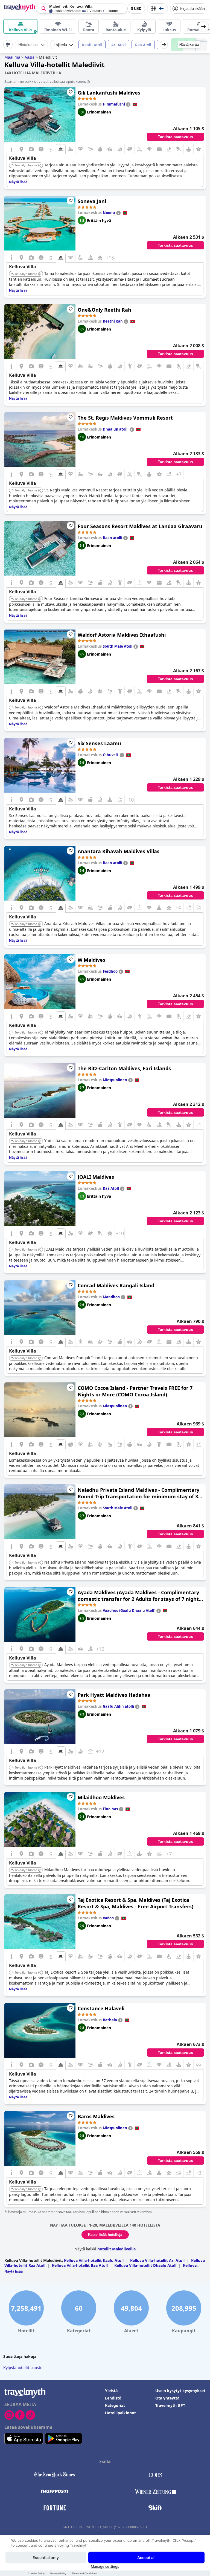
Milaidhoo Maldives (101, 1797)
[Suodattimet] (8, 45)
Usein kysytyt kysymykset (180, 2391)
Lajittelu (60, 45)
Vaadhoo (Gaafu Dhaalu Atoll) (129, 1610)
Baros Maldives (96, 2116)
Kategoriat (115, 2405)
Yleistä (111, 2391)
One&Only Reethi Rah (104, 310)
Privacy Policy (58, 2573)
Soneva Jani (92, 201)
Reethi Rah (113, 321)
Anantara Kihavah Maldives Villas (119, 851)
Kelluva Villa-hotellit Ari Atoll (157, 2260)
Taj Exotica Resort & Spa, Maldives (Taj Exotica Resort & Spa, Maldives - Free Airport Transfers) (135, 1903)
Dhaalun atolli (116, 429)
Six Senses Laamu (99, 743)
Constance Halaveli (101, 2008)
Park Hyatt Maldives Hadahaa (114, 1695)
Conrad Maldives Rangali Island (116, 1285)
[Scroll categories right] (203, 27)
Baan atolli (113, 538)
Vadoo (108, 1918)
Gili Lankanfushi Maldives (109, 93)
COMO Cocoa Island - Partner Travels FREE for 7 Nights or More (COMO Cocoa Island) (135, 1391)
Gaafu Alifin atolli (118, 1706)
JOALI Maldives (96, 1177)
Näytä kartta (189, 45)
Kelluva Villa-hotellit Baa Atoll (80, 2265)
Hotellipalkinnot (120, 2413)
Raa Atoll (143, 45)
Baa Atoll (169, 45)
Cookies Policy (36, 2573)
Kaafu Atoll (92, 45)
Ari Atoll (119, 45)
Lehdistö (113, 2398)
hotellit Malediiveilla (116, 2249)
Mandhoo (111, 1297)
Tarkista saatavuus (175, 137)
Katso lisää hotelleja (105, 2235)
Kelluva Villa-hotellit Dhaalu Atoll (145, 2265)
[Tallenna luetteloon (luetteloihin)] (71, 92)
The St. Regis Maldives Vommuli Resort (125, 418)
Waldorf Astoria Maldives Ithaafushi (122, 635)
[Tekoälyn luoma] (40, 166)
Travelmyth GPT (170, 2405)
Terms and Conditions (84, 2573)
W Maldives (91, 960)
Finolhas (110, 1809)
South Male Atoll (118, 646)
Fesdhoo (110, 971)
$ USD (136, 9)
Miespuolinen (115, 1080)
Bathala (110, 2020)
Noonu (109, 213)
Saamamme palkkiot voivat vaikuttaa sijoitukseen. (45, 81)
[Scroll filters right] (164, 45)
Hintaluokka (28, 45)
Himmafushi (114, 104)
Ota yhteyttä (167, 2398)
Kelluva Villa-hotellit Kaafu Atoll (94, 2260)
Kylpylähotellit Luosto (23, 2368)
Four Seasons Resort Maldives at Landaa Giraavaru (140, 526)
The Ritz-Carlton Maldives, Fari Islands (124, 1068)
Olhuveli (111, 755)
